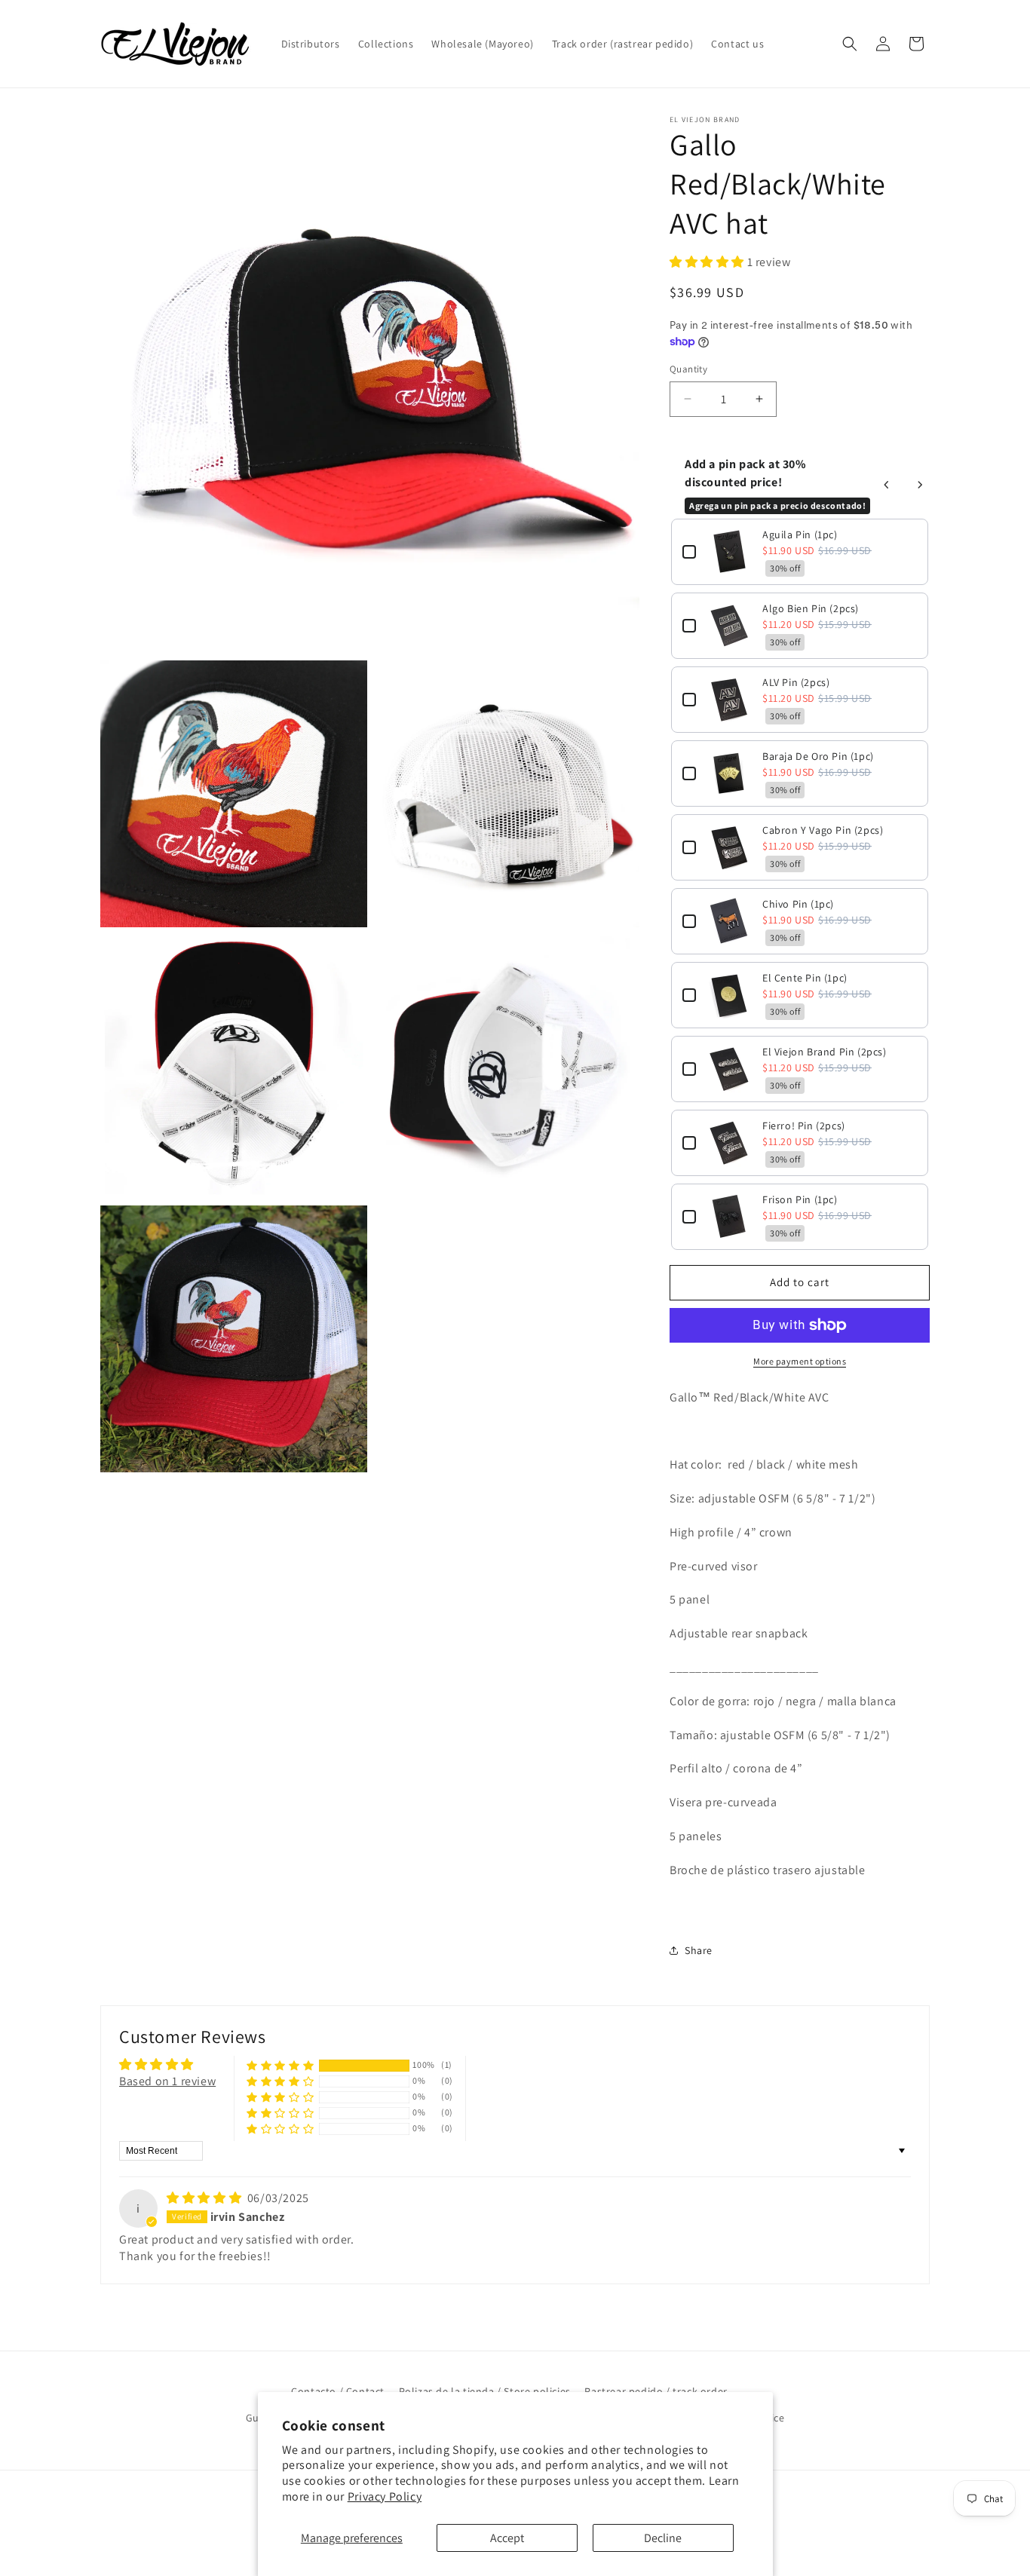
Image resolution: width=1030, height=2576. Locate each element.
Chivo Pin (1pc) (798, 904)
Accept (507, 2538)
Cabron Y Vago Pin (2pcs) (823, 830)
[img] (205, 2198)
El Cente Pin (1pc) (805, 978)
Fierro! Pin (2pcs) (804, 1126)
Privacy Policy (385, 2496)
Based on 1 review (167, 2081)
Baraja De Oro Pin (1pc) (818, 756)
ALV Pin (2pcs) (796, 682)
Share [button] (699, 1950)
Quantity (688, 369)
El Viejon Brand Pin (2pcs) (825, 1052)
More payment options (800, 1361)
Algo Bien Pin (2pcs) (811, 608)
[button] (850, 44)
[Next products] (920, 485)
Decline (663, 2538)
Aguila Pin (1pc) (800, 534)
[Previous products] (887, 485)
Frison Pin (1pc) (800, 1199)
